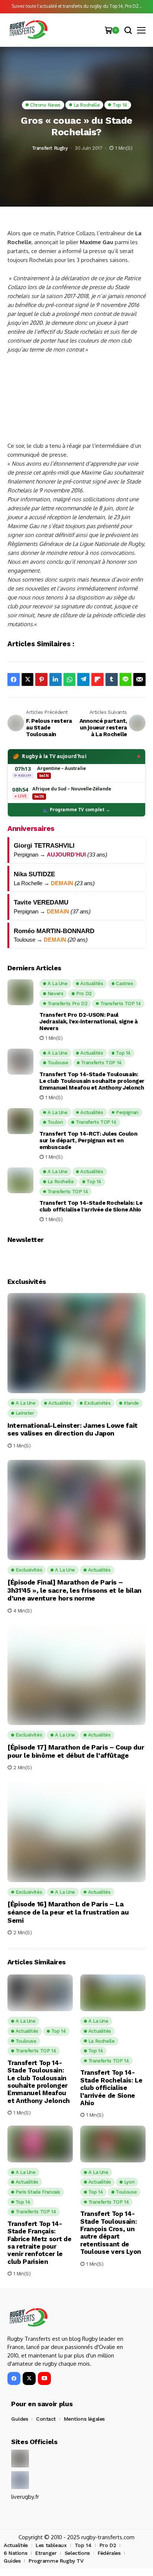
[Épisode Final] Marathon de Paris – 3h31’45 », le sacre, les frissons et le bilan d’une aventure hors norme (74, 1590)
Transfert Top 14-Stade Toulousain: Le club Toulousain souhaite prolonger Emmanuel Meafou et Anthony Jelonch (92, 1081)
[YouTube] (44, 2378)
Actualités (16, 2545)
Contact (46, 2419)
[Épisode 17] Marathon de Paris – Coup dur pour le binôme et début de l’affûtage (76, 1751)
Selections (77, 2553)
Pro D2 (108, 2545)
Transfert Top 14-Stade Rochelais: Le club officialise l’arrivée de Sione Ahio (91, 1206)
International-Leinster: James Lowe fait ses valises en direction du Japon (73, 1429)
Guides (19, 2419)
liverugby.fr (25, 2497)
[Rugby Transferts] (28, 30)
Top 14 (83, 2545)
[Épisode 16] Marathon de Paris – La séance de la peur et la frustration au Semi (68, 1912)
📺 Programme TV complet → (76, 810)
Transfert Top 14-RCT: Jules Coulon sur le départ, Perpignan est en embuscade (88, 1140)
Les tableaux (51, 2545)
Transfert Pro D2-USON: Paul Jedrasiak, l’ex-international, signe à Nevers (89, 1022)
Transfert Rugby (50, 148)
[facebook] (14, 2378)
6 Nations (15, 2553)
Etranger (46, 2553)
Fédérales (109, 2553)
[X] (29, 2378)
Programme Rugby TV (56, 2561)
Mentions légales (84, 2419)
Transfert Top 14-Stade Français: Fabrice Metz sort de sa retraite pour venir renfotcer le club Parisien (39, 2243)
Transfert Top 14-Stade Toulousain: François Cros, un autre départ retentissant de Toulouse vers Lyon (111, 2233)
